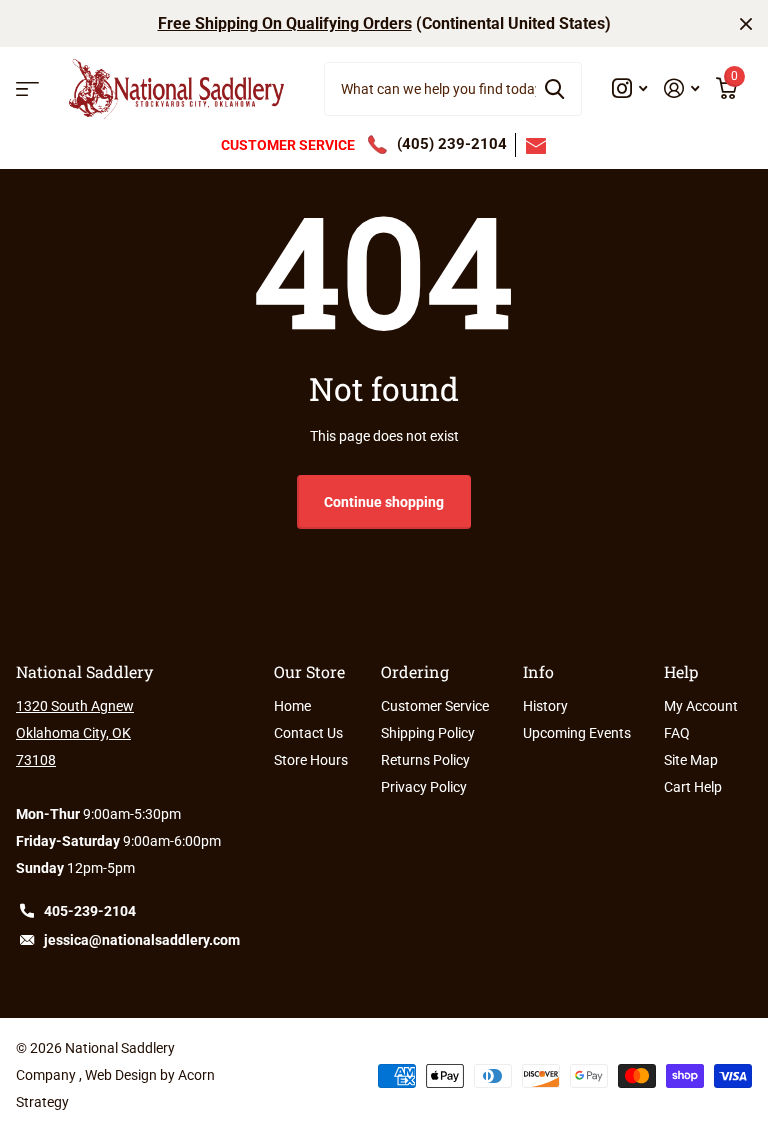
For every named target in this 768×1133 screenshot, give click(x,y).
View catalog (27, 89)
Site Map (691, 760)
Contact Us (308, 733)
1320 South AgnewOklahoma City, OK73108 (75, 733)
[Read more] (630, 88)
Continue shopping (384, 502)
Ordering (415, 671)
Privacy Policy (424, 787)
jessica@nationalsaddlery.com (142, 940)
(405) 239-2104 (452, 144)
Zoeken (554, 89)
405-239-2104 (90, 911)
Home (292, 706)
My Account (701, 706)
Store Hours (311, 760)
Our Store (309, 671)
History (545, 706)
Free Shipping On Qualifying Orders (285, 23)
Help (681, 671)
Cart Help (693, 787)
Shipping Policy (428, 733)
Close (746, 23)
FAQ (677, 733)
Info (538, 671)
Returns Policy (425, 760)
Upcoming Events (577, 733)
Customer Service (435, 706)
